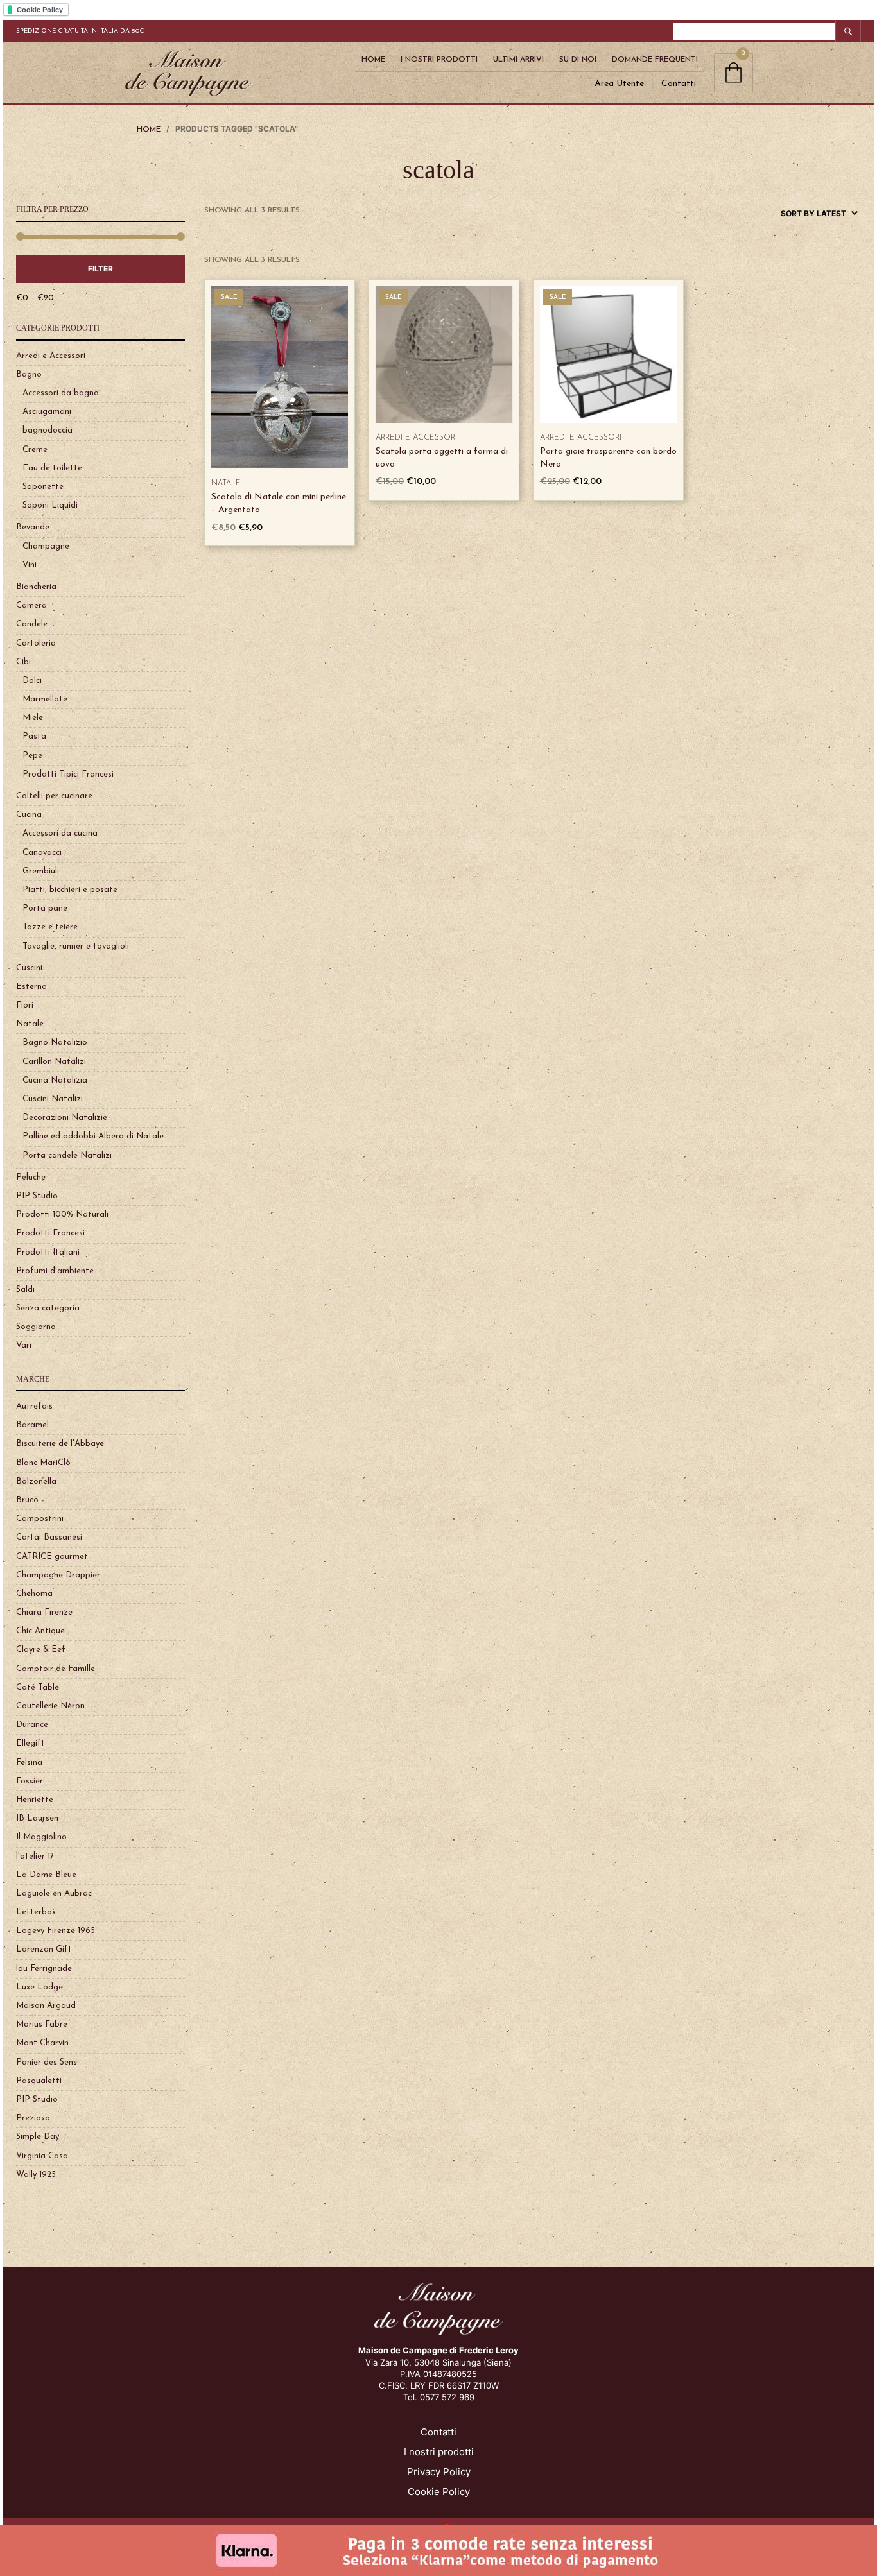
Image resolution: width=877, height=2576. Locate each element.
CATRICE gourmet (52, 1557)
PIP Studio (37, 1196)
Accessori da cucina (60, 833)
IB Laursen (37, 1818)
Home (373, 60)
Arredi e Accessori (51, 356)
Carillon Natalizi (54, 1062)
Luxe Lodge (39, 1987)
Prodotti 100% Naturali (62, 1215)
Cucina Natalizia (55, 1080)
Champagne (46, 546)
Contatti (679, 84)
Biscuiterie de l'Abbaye (60, 1444)
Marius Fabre (42, 2024)
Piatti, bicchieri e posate (70, 890)
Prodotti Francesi (50, 1233)
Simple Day (38, 2137)
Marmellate (45, 699)
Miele (33, 718)
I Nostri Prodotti (439, 60)
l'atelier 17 (35, 1856)
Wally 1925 (36, 2175)
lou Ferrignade (44, 1969)
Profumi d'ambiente (55, 1271)
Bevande (33, 527)
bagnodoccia (48, 430)
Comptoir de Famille (56, 1669)
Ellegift (30, 1743)
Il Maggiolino (41, 1837)
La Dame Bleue (46, 1875)
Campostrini (40, 1519)
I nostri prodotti (439, 2452)
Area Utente (619, 84)
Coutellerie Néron (50, 1706)
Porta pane (45, 908)
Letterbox (36, 1912)
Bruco (27, 1500)
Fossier (30, 1781)
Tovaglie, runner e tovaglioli (76, 946)
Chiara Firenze (44, 1612)
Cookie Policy (439, 2492)
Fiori (25, 1005)
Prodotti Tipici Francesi (68, 774)
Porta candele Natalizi (67, 1155)
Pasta (34, 736)
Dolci (32, 681)
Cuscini (29, 968)
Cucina (29, 815)
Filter (100, 269)
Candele (32, 624)
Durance (32, 1725)
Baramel (32, 1425)
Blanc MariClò (43, 1463)
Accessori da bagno (61, 393)
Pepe (32, 756)
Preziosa (33, 2118)
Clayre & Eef (41, 1650)
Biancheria (36, 587)
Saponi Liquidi (50, 505)
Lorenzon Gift (44, 1949)
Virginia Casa (42, 2156)
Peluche (31, 1177)
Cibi (23, 662)
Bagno (29, 374)
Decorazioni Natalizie (65, 1118)
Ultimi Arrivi (518, 60)
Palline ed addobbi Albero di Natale (93, 1136)
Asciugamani (47, 412)
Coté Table (38, 1687)
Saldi (25, 1290)
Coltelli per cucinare (54, 796)
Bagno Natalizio (55, 1043)
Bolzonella (36, 1481)
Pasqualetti (39, 2081)
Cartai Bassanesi (49, 1537)
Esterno (31, 987)
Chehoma (34, 1594)
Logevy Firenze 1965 (56, 1931)
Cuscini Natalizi (53, 1099)
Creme (35, 450)
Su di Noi (578, 60)
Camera (31, 605)
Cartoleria (36, 643)
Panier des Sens (47, 2062)
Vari (24, 1345)
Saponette (43, 487)
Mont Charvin (42, 2043)
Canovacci (42, 853)
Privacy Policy (439, 2472)
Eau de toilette (52, 468)
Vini (30, 565)
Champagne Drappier (58, 1575)
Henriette (35, 1800)
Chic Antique (40, 1631)
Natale (30, 1024)
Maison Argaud (46, 2006)
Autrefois (34, 1406)
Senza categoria (48, 1308)
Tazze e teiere (50, 927)
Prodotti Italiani (48, 1252)
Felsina (29, 1763)
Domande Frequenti (655, 60)
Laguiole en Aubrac (54, 1893)
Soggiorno (36, 1327)
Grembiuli (41, 871)
